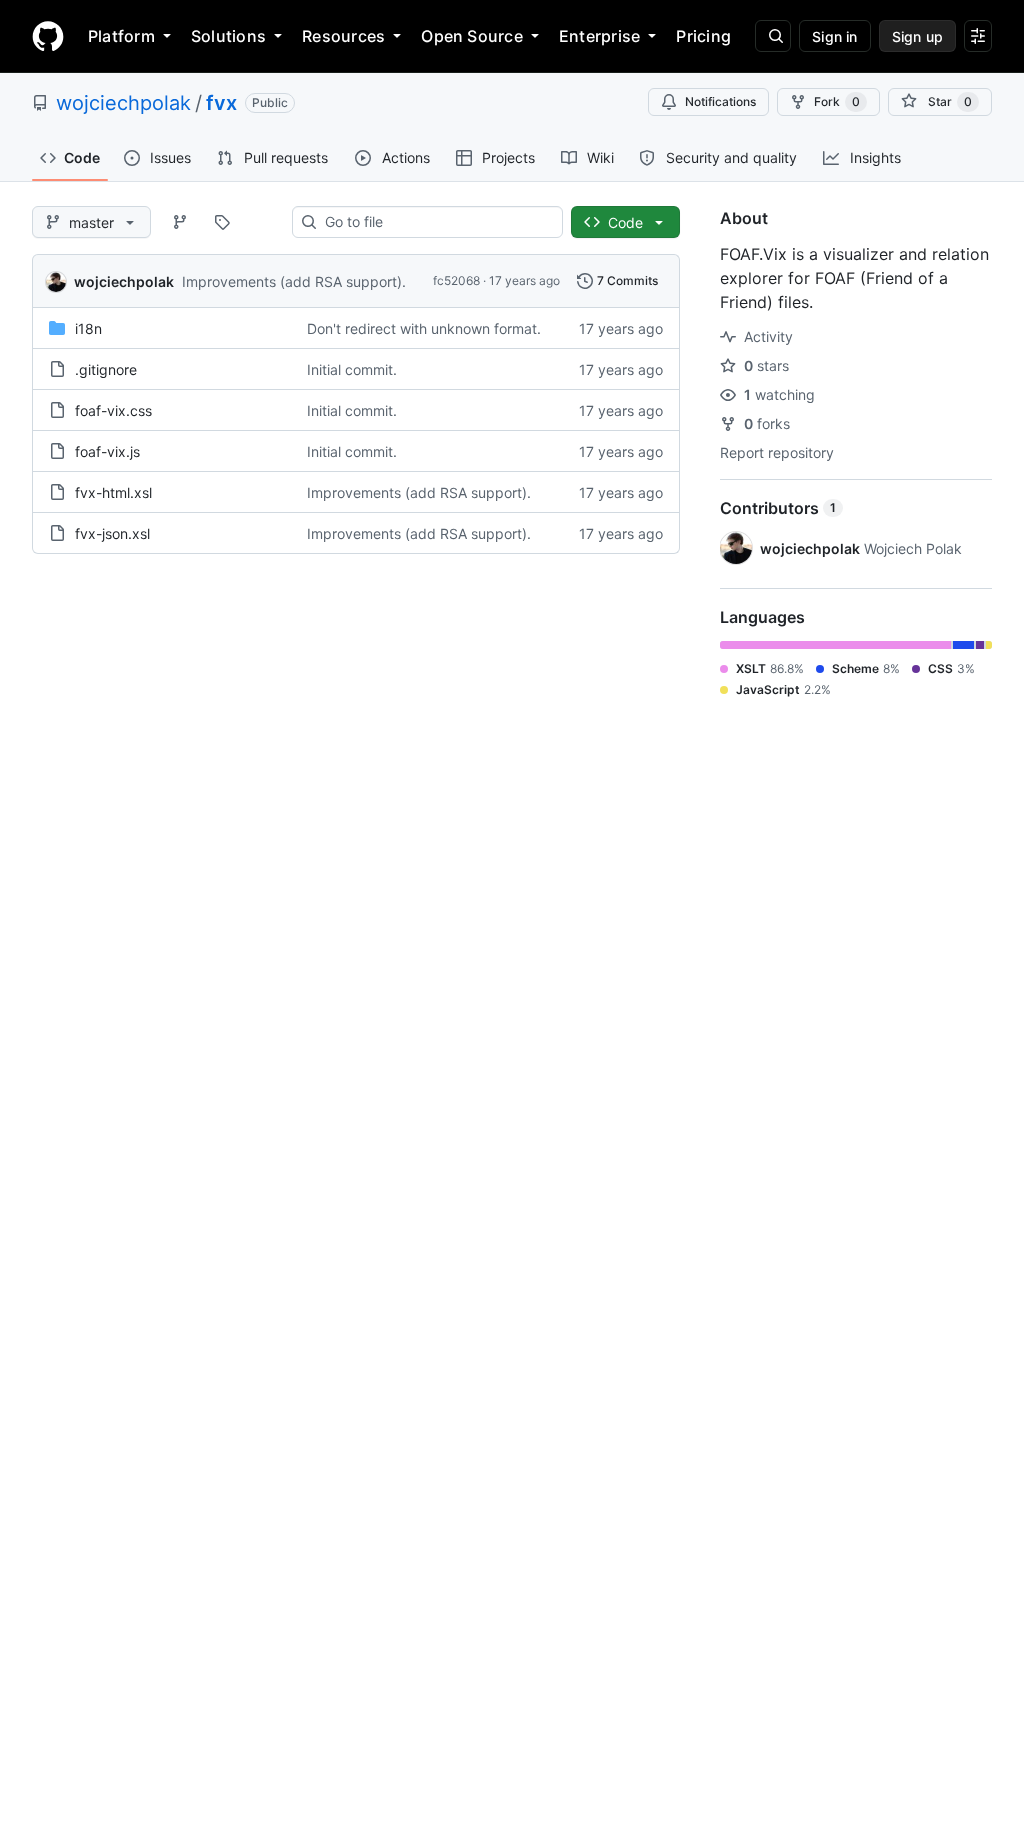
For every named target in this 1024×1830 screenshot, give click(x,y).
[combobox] (435, 222)
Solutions (228, 36)
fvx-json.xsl (112, 533)
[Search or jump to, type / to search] (773, 36)
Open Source (472, 36)
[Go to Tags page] (222, 222)
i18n (88, 328)
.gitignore (106, 369)
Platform (121, 36)
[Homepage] (48, 36)
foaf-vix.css (113, 410)
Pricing (703, 36)
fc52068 (456, 280)
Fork (837, 101)
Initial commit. (352, 369)
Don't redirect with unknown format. (424, 328)
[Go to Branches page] (180, 222)
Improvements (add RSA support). (294, 281)
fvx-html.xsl (113, 492)
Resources (343, 36)
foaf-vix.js (107, 451)
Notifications (720, 101)
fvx (221, 103)
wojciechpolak (123, 103)
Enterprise (599, 36)
